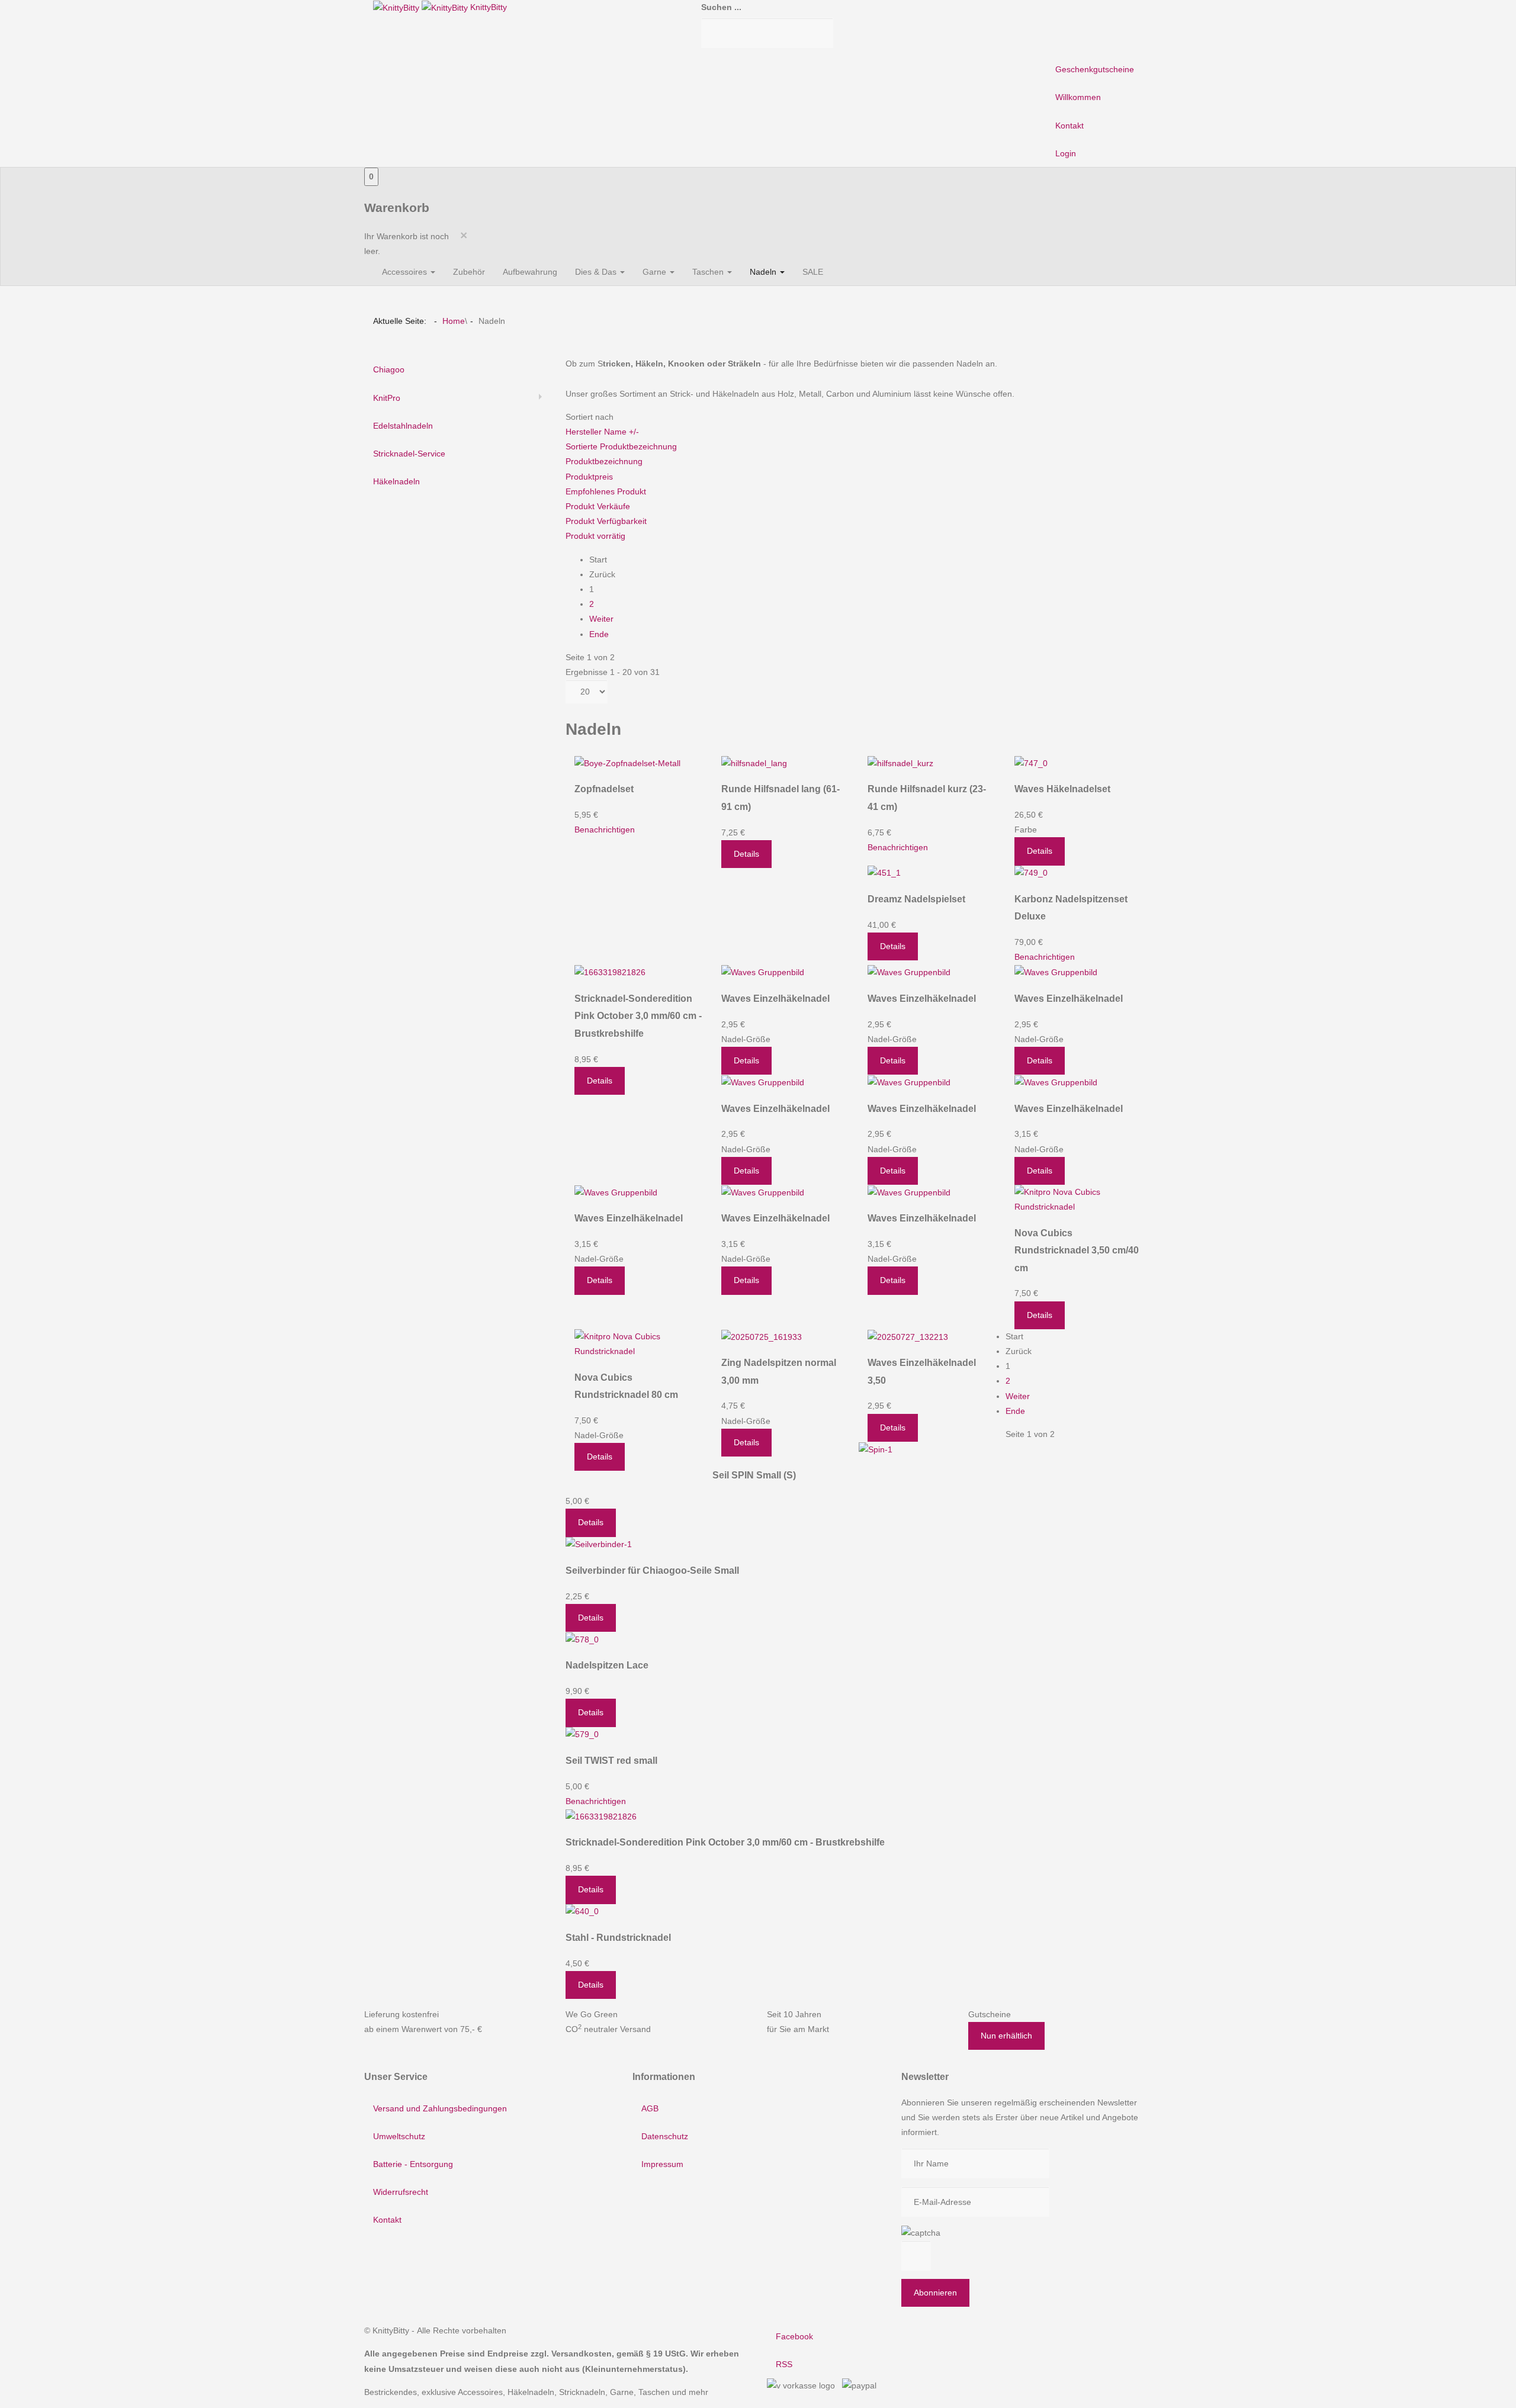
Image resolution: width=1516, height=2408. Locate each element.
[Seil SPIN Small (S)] (876, 1449)
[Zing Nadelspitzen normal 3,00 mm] (762, 1336)
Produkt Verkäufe (598, 506)
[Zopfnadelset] (627, 763)
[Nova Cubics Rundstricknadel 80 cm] (639, 1343)
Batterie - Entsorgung (413, 2164)
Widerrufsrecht (401, 2192)
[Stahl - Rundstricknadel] (582, 1911)
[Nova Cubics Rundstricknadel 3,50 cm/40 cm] (1079, 1199)
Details (746, 854)
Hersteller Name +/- (602, 432)
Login (1066, 153)
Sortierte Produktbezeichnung (621, 446)
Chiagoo (389, 369)
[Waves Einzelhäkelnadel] (763, 972)
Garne (656, 272)
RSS (784, 2364)
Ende (599, 634)
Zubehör (469, 272)
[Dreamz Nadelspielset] (884, 873)
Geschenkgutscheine (1095, 69)
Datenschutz (665, 2136)
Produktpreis (589, 477)
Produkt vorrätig (595, 536)
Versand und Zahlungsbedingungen (440, 2108)
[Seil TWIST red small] (582, 1734)
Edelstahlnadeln (403, 426)
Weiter (601, 619)
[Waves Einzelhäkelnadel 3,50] (908, 1336)
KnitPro (387, 398)
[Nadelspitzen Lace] (582, 1639)
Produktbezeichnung (604, 461)
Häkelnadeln (396, 481)
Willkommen (1078, 97)
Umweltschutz (399, 2136)
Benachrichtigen (605, 830)
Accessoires (406, 272)
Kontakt (1069, 126)
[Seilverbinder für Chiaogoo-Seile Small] (599, 1544)
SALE (813, 272)
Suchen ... (721, 7)
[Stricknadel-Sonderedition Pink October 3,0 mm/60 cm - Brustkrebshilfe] (610, 972)
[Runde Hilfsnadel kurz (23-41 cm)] (900, 763)
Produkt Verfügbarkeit (606, 521)
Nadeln (764, 272)
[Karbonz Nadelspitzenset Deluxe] (1031, 873)
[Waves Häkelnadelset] (1031, 763)
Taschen (709, 272)
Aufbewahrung (530, 272)
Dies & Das (597, 272)
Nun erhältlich (1006, 2036)
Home (454, 321)
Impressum (662, 2164)
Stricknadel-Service (409, 454)
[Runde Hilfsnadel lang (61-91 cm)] (754, 763)
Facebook (794, 2336)
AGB (650, 2108)
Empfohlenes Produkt (606, 491)
